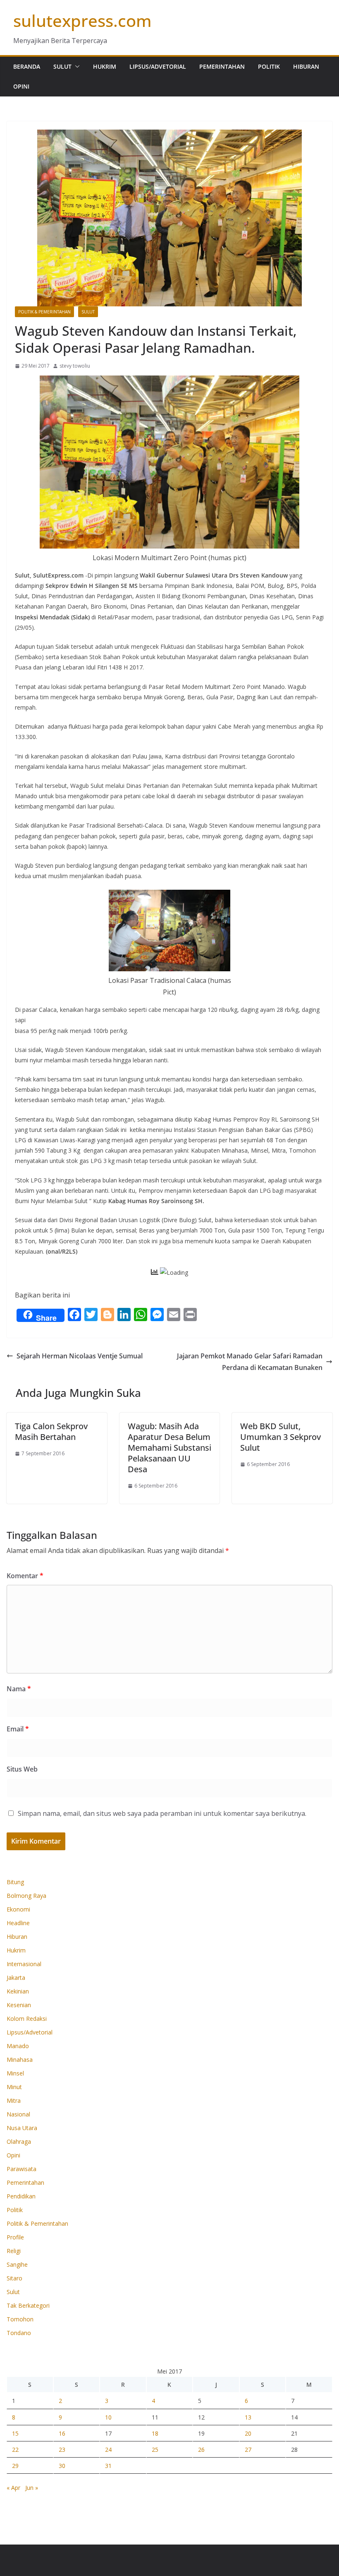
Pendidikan (21, 2196)
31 (108, 2466)
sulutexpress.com (82, 20)
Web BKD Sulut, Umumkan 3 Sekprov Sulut (281, 1437)
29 (15, 2466)
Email (18, 1729)
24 (108, 2450)
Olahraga (19, 2141)
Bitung (15, 1882)
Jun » (32, 2488)
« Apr (13, 2488)
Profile (15, 2237)
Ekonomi (18, 1909)
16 (62, 2433)
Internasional (24, 1964)
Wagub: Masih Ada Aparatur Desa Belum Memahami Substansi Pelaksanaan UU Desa (169, 1448)
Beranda (27, 66)
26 (201, 2450)
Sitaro (14, 2278)
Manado (18, 2046)
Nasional (18, 2114)
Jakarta (16, 1978)
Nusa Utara (22, 2128)
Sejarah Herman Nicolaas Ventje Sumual (80, 1356)
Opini (21, 86)
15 (15, 2433)
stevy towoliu (75, 366)
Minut (14, 2087)
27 (248, 2450)
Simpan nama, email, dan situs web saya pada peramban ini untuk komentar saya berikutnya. (162, 1813)
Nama (19, 1689)
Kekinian (18, 1991)
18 (155, 2433)
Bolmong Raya (26, 1896)
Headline (18, 1923)
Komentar (25, 1576)
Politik (269, 66)
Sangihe (17, 2264)
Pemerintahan (222, 66)
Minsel (15, 2073)
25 (155, 2450)
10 (108, 2417)
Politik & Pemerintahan (44, 312)
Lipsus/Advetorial (158, 66)
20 (248, 2433)
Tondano (19, 2333)
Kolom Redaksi (27, 2019)
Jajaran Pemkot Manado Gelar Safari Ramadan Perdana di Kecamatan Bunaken (250, 1362)
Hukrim (105, 66)
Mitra (14, 2101)
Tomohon (20, 2319)
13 (248, 2417)
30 (62, 2466)
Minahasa (20, 2060)
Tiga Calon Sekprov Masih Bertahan (51, 1431)
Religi (14, 2251)
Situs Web (22, 1769)
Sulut (62, 66)
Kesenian (19, 2005)
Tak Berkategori (28, 2305)
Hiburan (306, 66)
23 (62, 2450)
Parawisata (21, 2169)
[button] (76, 67)
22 (15, 2450)
